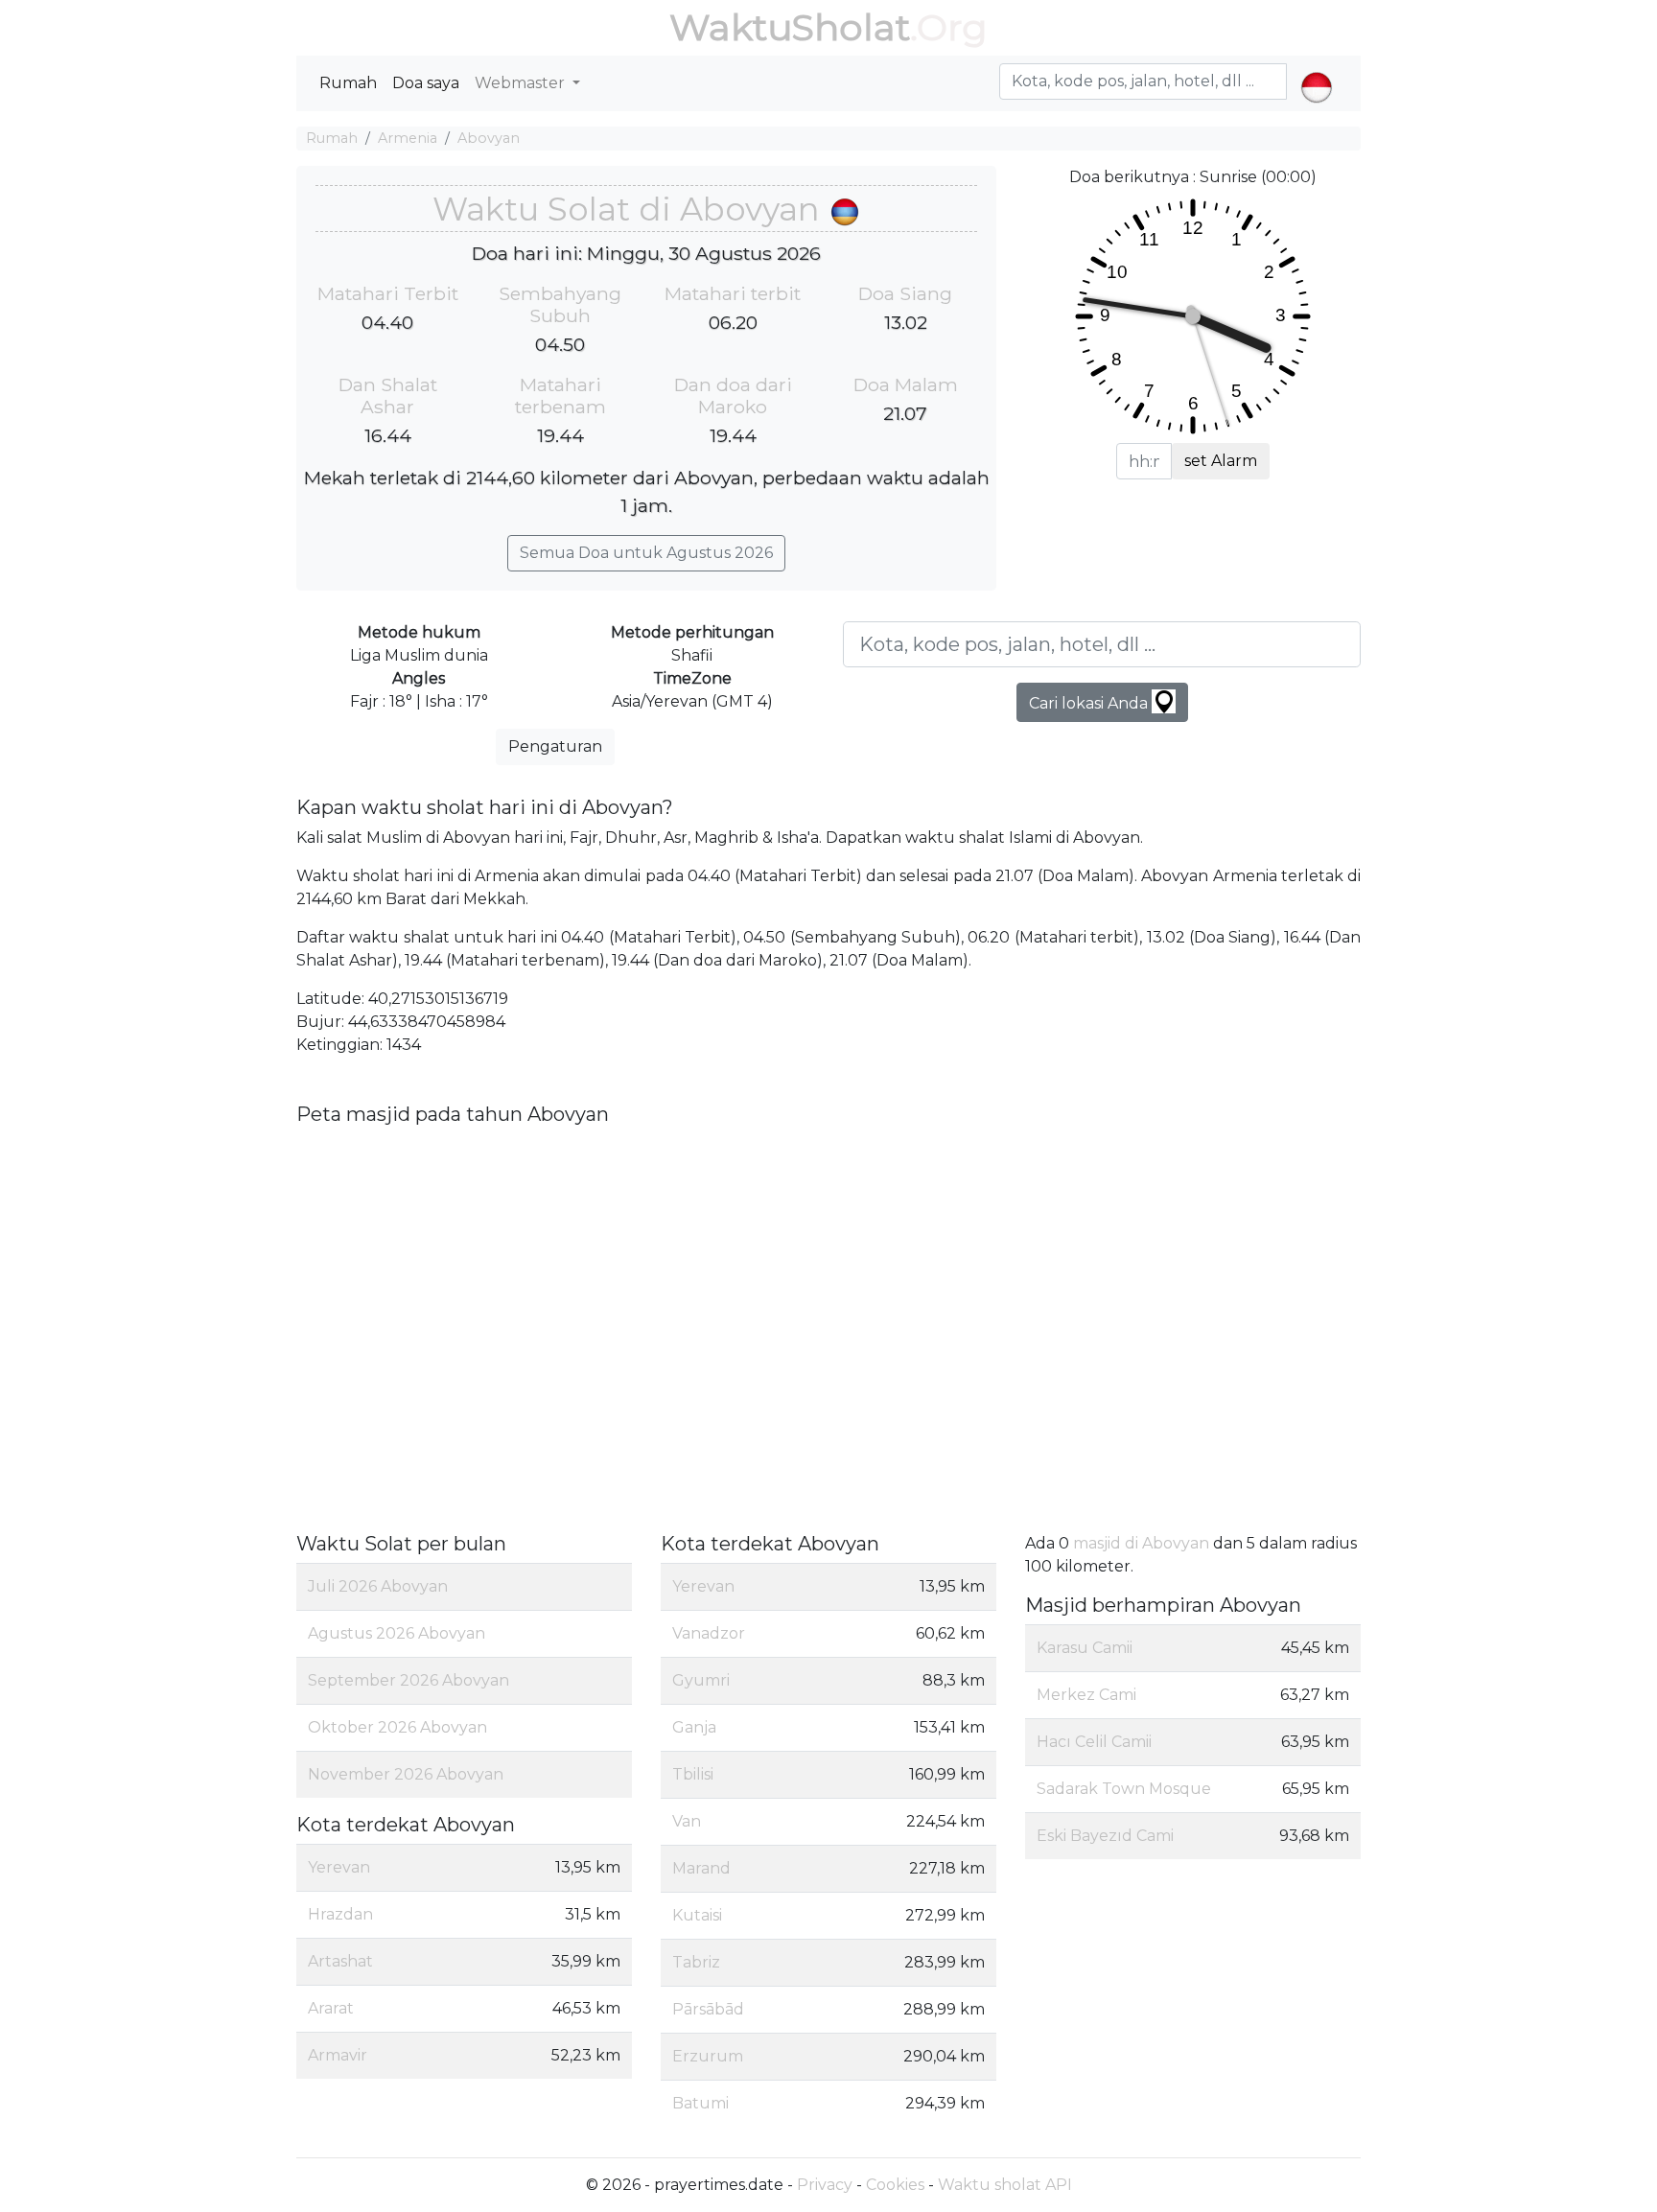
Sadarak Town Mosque (1124, 1789)
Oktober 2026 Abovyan (397, 1727)
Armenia (408, 138)
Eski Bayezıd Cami (1105, 1836)
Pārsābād (708, 2009)
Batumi (700, 2103)
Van (687, 1821)
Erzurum (708, 2056)
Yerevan (339, 1867)
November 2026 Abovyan (406, 1774)
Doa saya (426, 83)
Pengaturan (555, 746)
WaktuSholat (790, 27)
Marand (701, 1868)
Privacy (825, 2185)
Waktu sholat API (1005, 2185)
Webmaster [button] (522, 83)
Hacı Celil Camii (1094, 1742)
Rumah (348, 83)
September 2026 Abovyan (408, 1680)
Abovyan (489, 138)
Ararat (331, 2008)
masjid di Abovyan (1141, 1543)
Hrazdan (340, 1914)
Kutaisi (697, 1915)
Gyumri (701, 1680)
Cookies (895, 2185)
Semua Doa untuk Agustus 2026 (646, 553)
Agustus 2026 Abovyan (397, 1633)
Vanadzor (709, 1633)
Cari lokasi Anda (1090, 703)
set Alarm (1221, 461)
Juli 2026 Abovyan (378, 1586)
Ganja (694, 1727)
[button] (1316, 71)
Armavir (338, 2055)
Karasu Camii (1085, 1648)
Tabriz (696, 1962)
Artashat (340, 1961)
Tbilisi (693, 1774)
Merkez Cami (1086, 1695)
